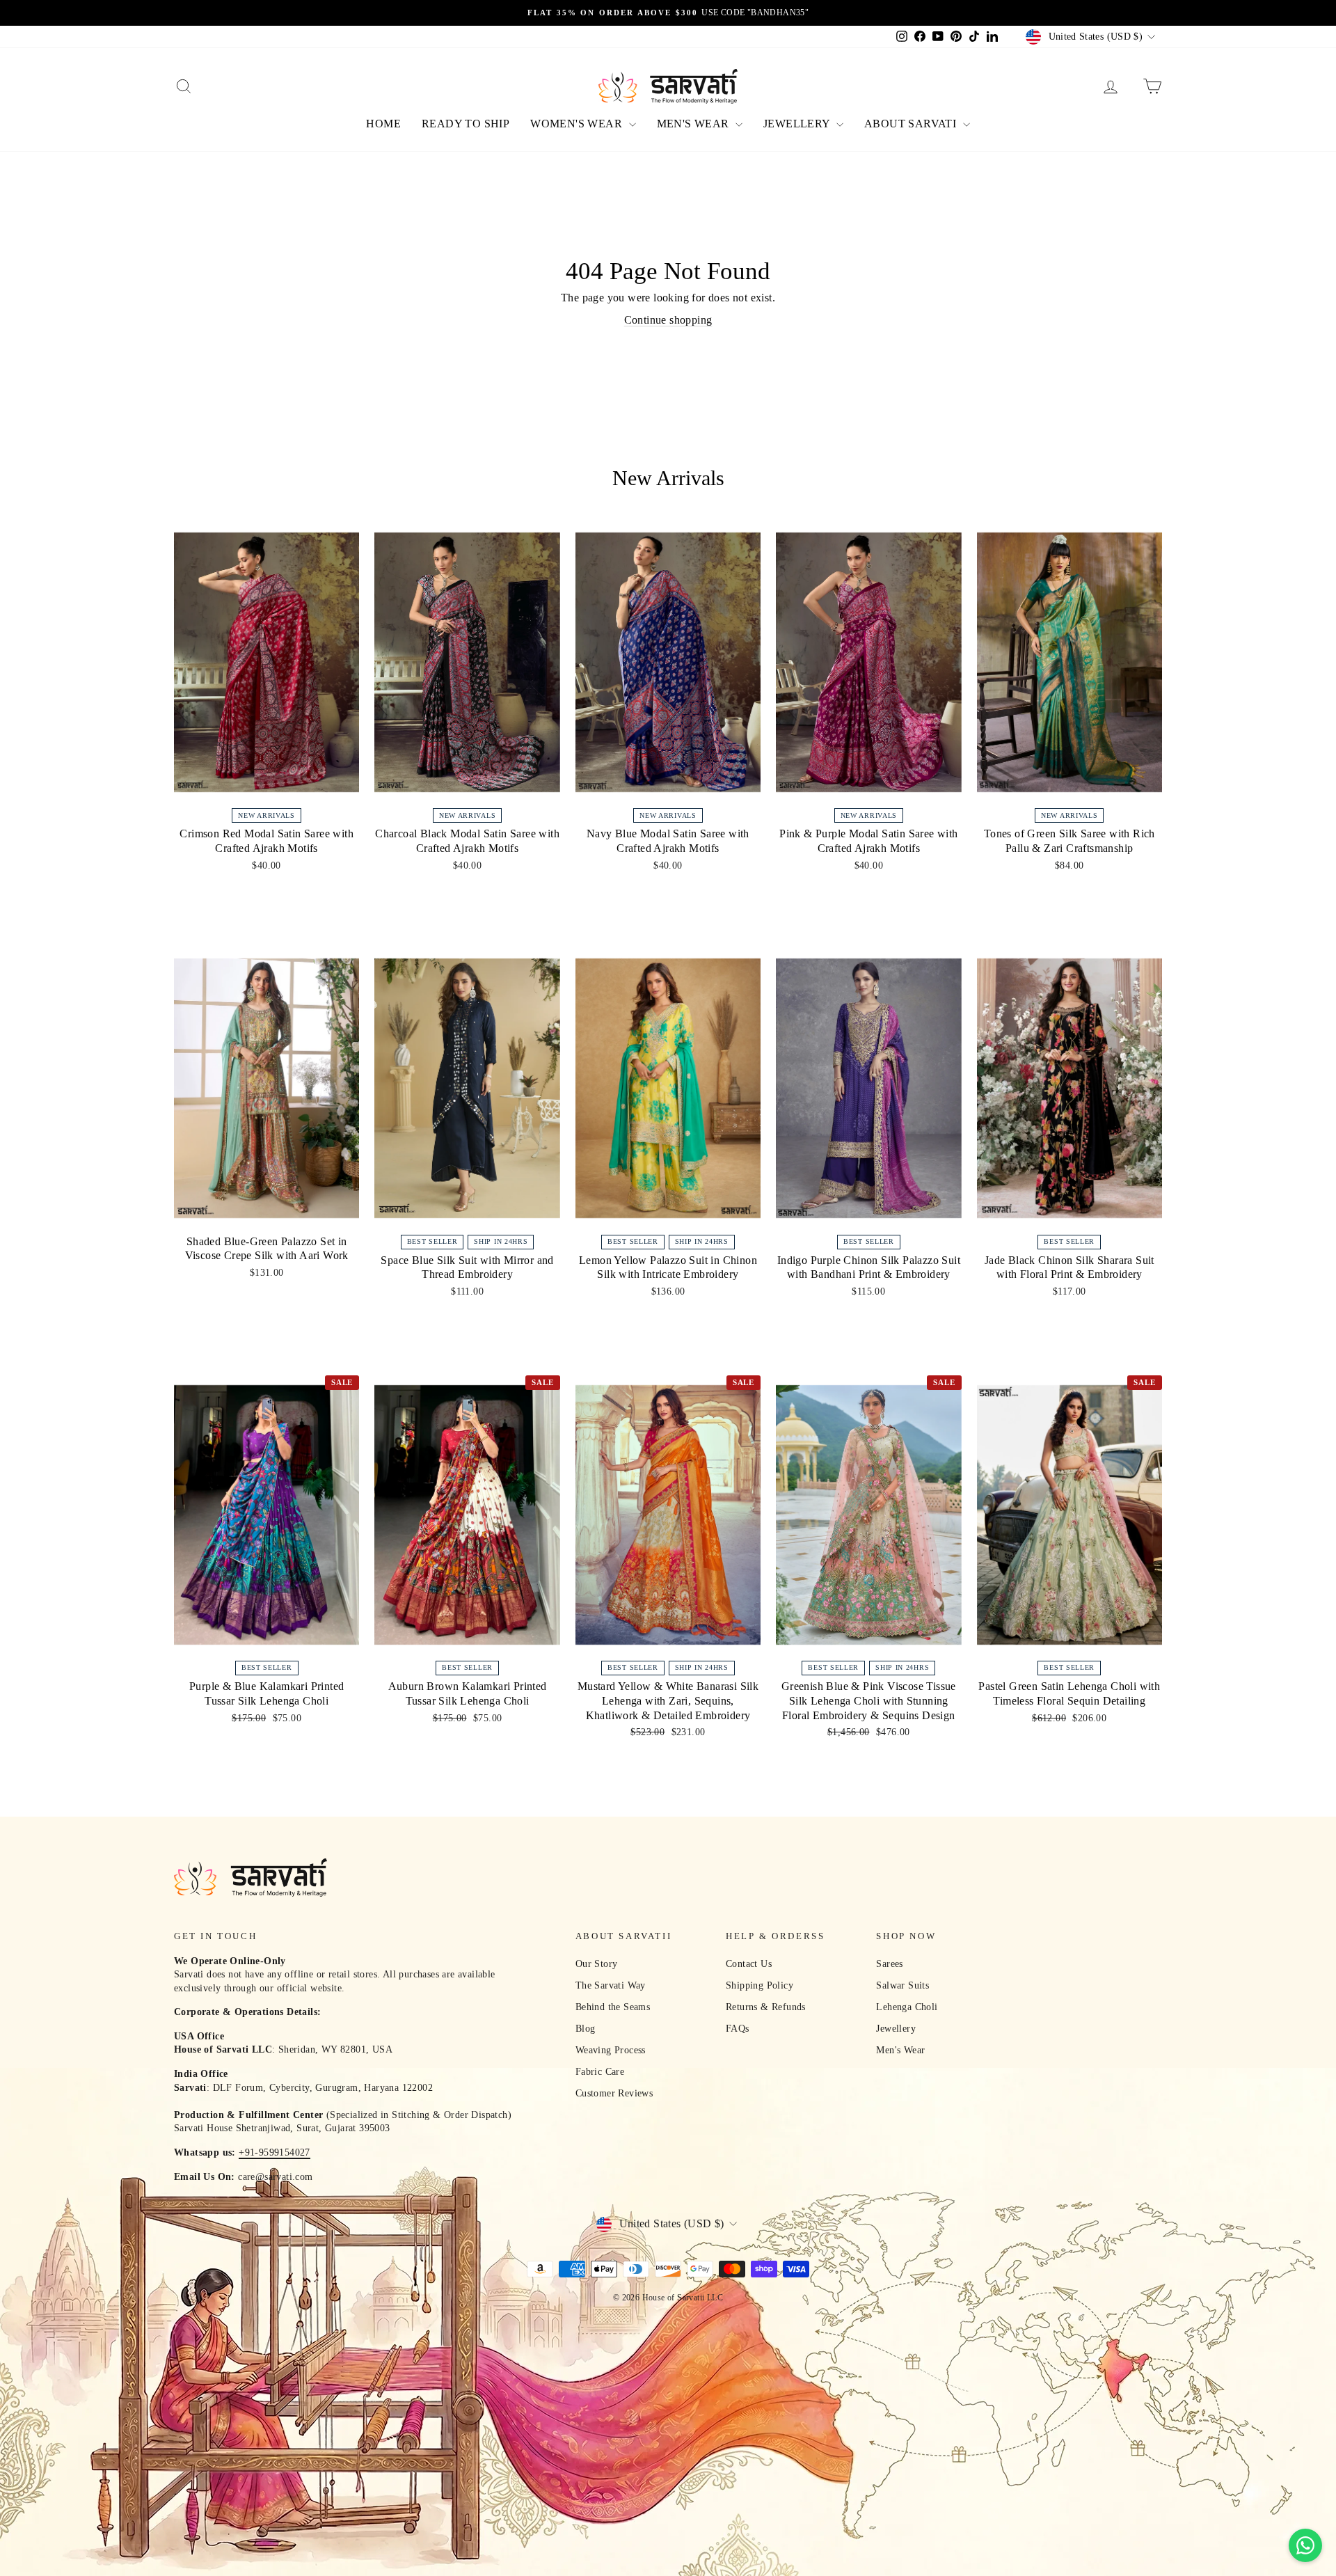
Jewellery (896, 2029)
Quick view (267, 786)
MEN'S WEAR (694, 124)
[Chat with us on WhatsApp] (1305, 2545)
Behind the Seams (613, 2007)
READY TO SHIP (466, 124)
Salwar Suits (902, 1985)
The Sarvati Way (611, 1985)
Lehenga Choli (907, 2007)
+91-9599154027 (275, 2152)
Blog (586, 2029)
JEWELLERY (798, 124)
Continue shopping (668, 320)
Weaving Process (611, 2050)
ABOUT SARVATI (912, 124)
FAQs (738, 2029)
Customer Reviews (614, 2093)
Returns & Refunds (766, 2007)
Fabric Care (600, 2072)
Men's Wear (900, 2050)
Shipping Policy (760, 1985)
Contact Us (749, 1964)
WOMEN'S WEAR (578, 124)
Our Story (597, 1964)
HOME (383, 124)
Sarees (889, 1964)
